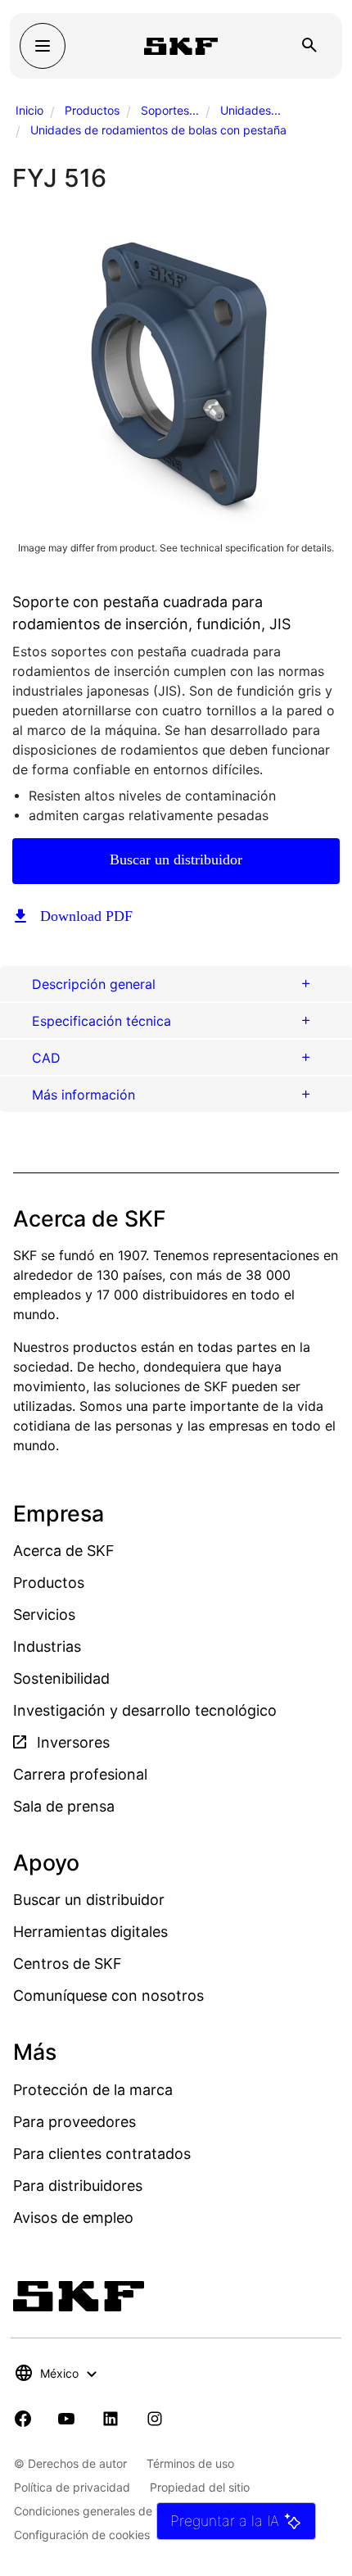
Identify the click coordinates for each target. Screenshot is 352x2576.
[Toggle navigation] (43, 46)
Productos (92, 110)
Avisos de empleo (73, 2218)
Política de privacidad (72, 2487)
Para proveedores (74, 2122)
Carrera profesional (80, 1774)
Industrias (47, 1646)
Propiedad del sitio (200, 2487)
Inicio (29, 110)
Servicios (44, 1615)
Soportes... (170, 110)
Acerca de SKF (64, 1551)
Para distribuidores (78, 2186)
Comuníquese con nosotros (108, 1995)
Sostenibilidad (61, 1678)
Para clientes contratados (102, 2154)
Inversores (71, 1742)
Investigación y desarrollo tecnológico (145, 1710)
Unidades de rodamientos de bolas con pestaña (158, 130)
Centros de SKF (68, 1964)
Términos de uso (190, 2463)
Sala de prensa (64, 1806)
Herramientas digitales (90, 1932)
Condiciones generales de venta (100, 2511)
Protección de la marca (93, 2090)
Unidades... (250, 110)
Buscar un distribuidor (176, 859)
